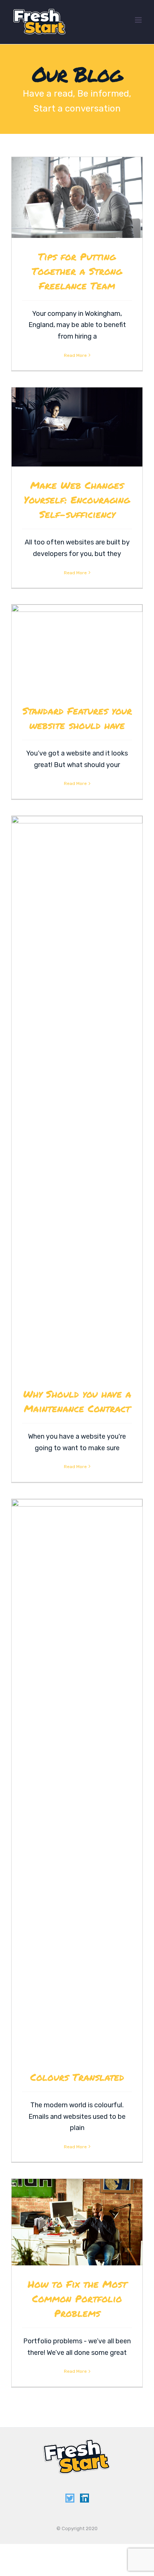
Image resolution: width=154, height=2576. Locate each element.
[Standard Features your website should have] (77, 648)
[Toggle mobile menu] (139, 20)
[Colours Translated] (77, 1779)
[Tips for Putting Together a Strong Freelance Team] (77, 197)
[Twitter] (70, 2498)
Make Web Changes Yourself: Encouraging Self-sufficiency (77, 500)
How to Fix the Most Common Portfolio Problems (77, 2298)
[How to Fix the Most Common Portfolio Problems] (77, 2222)
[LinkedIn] (84, 2498)
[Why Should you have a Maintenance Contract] (77, 1096)
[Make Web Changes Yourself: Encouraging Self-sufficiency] (77, 427)
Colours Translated (77, 2077)
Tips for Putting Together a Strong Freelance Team (77, 271)
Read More (75, 355)
